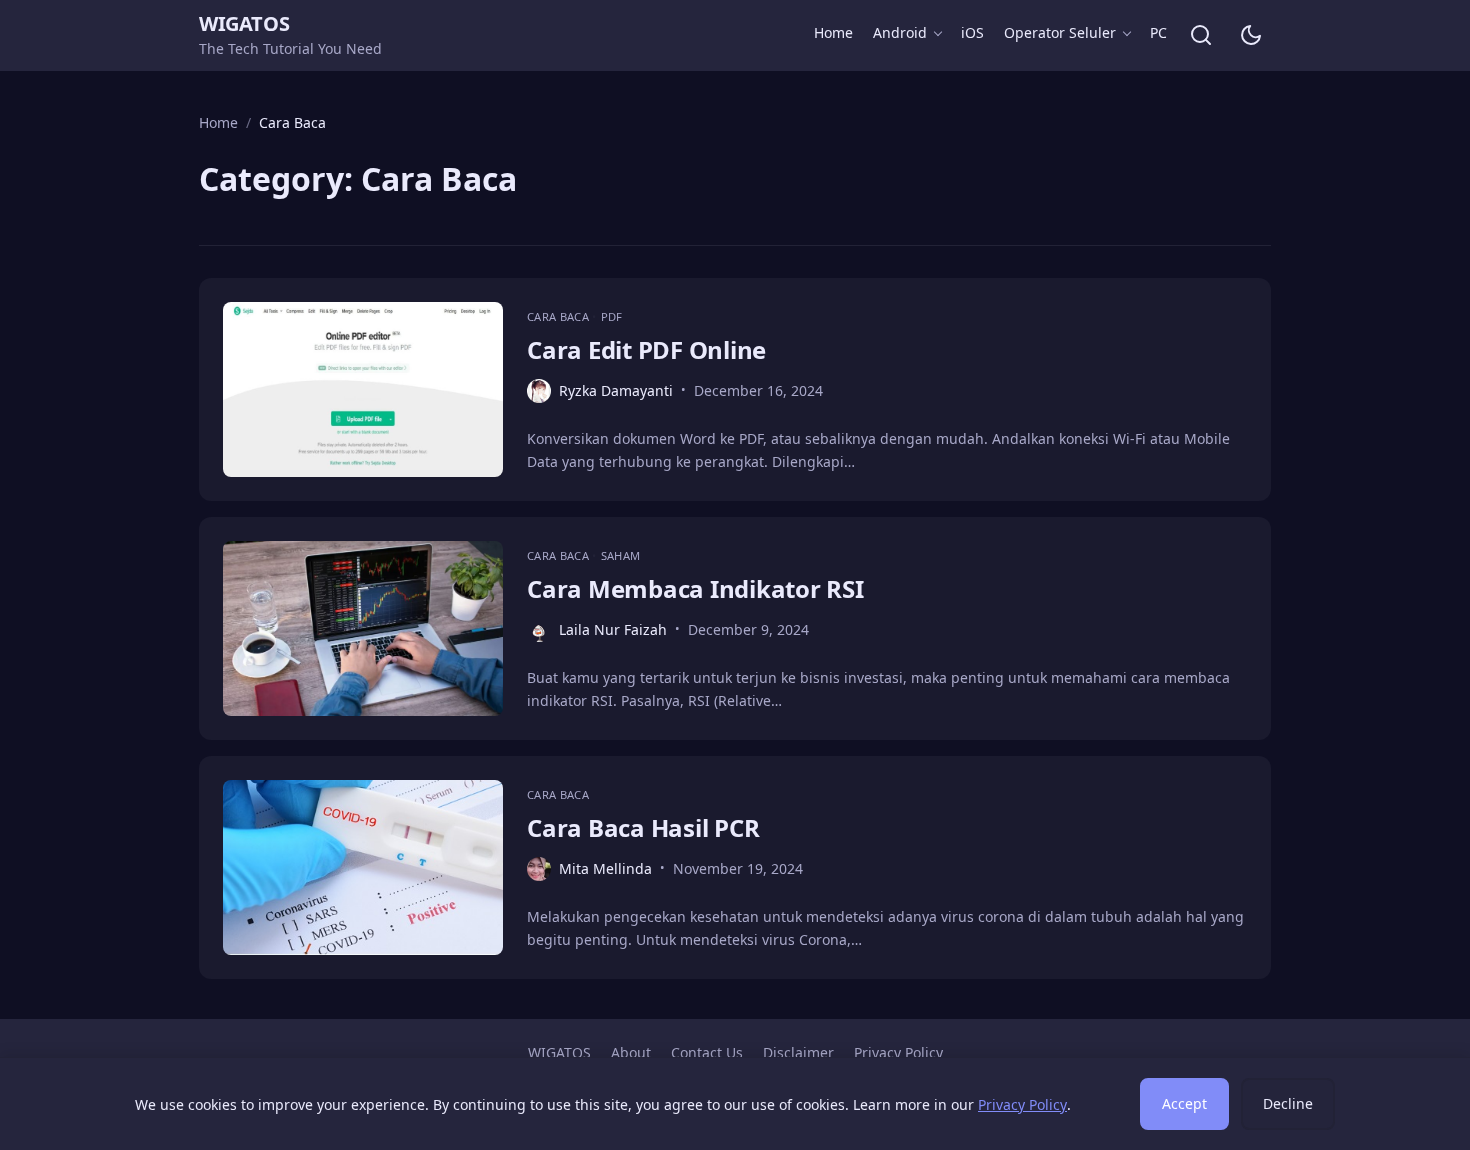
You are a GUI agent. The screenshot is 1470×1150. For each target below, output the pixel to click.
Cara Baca (559, 316)
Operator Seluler (1060, 32)
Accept (1184, 1103)
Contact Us (707, 1052)
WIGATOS (244, 23)
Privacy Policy (898, 1052)
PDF (612, 316)
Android (900, 32)
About (631, 1052)
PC (1158, 32)
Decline (1288, 1103)
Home (833, 32)
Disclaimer (798, 1052)
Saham (621, 555)
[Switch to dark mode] (1251, 35)
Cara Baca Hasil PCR (643, 827)
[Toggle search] (1201, 35)
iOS (972, 32)
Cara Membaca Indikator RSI (695, 588)
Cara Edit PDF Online (646, 349)
